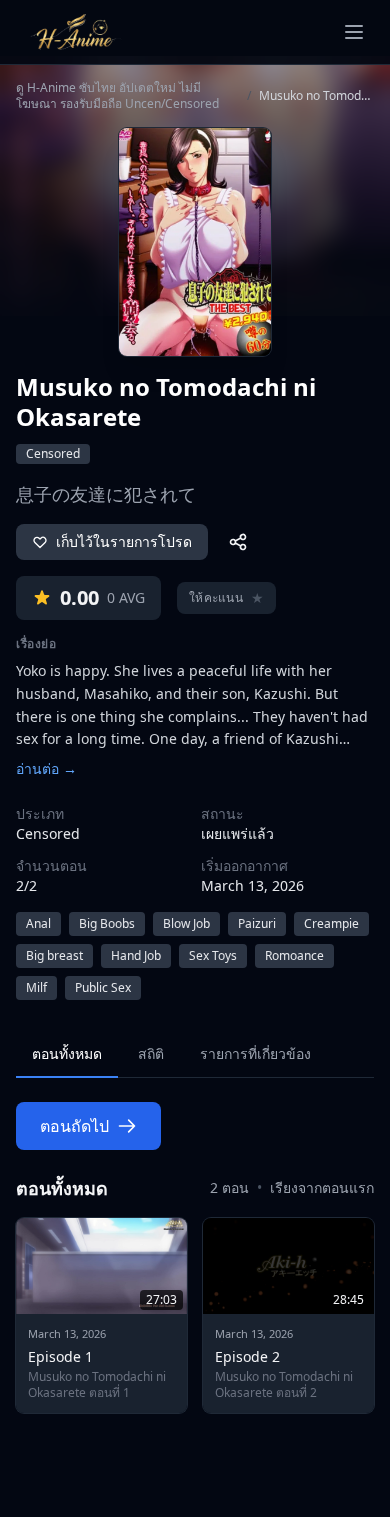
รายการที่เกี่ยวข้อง (255, 1053)
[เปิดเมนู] (354, 32)
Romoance (294, 955)
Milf (36, 987)
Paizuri (257, 923)
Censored (53, 453)
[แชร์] (238, 542)
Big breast (54, 955)
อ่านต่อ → (46, 768)
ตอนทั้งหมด (67, 1053)
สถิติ (151, 1053)
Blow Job (186, 923)
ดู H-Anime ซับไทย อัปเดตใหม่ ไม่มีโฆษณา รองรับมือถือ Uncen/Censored (117, 96)
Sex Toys (213, 955)
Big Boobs (107, 923)
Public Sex (103, 987)
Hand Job (136, 955)
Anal (38, 923)
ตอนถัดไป (74, 1126)
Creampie (331, 923)
